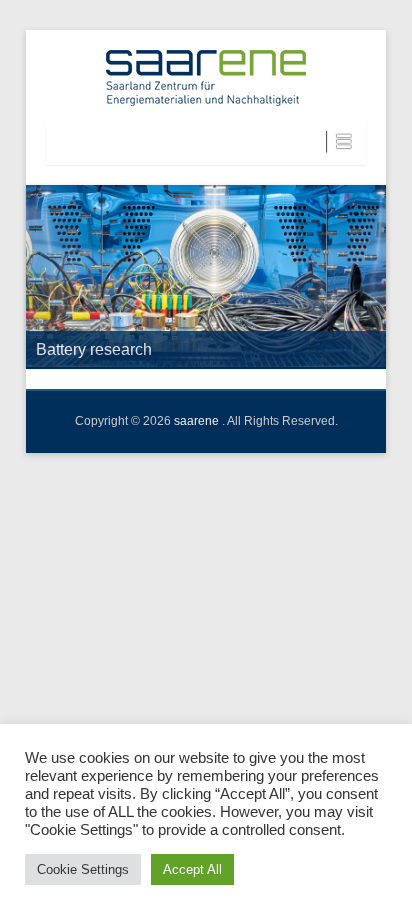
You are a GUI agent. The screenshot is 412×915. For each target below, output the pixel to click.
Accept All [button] (192, 869)
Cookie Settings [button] (83, 869)
